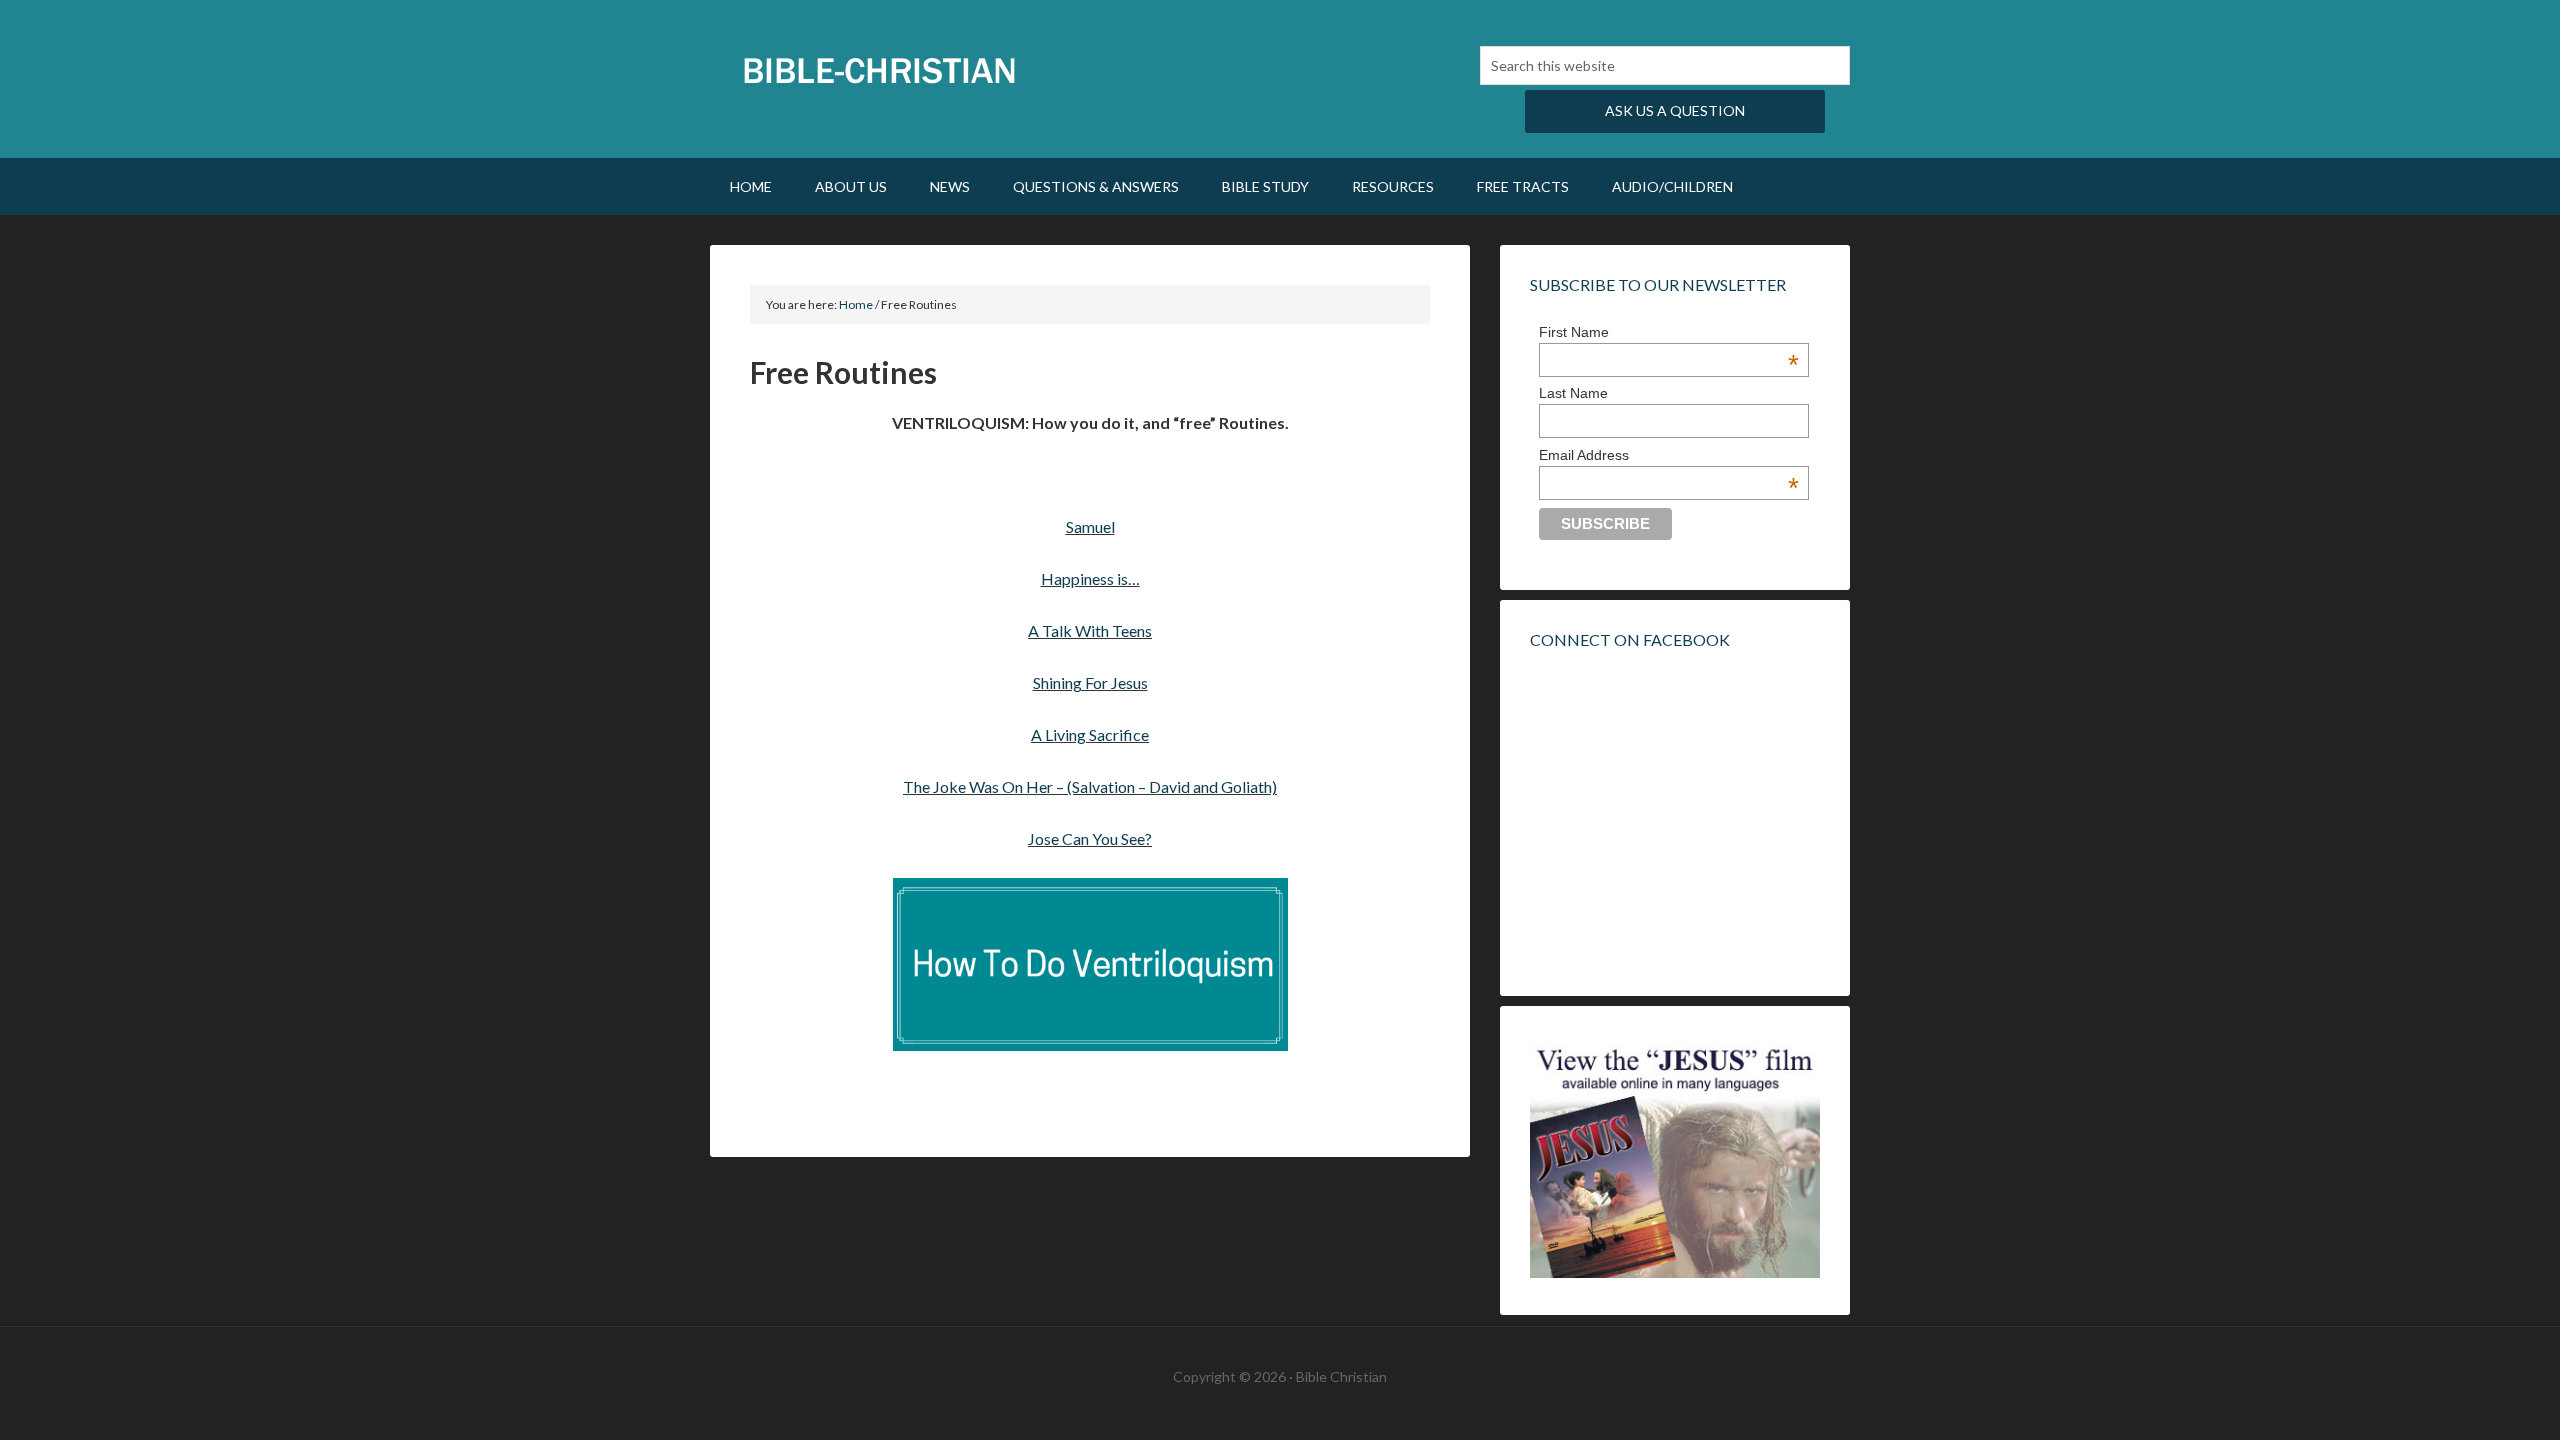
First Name (1669, 332)
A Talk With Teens (1090, 630)
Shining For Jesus (1090, 682)
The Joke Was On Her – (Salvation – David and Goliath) (1090, 786)
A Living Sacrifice (1090, 734)
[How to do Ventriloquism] (1090, 964)
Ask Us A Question (1675, 110)
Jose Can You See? (1090, 838)
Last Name (1573, 393)
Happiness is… (1090, 578)
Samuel (1090, 526)
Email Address (1669, 455)
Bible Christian (880, 70)
